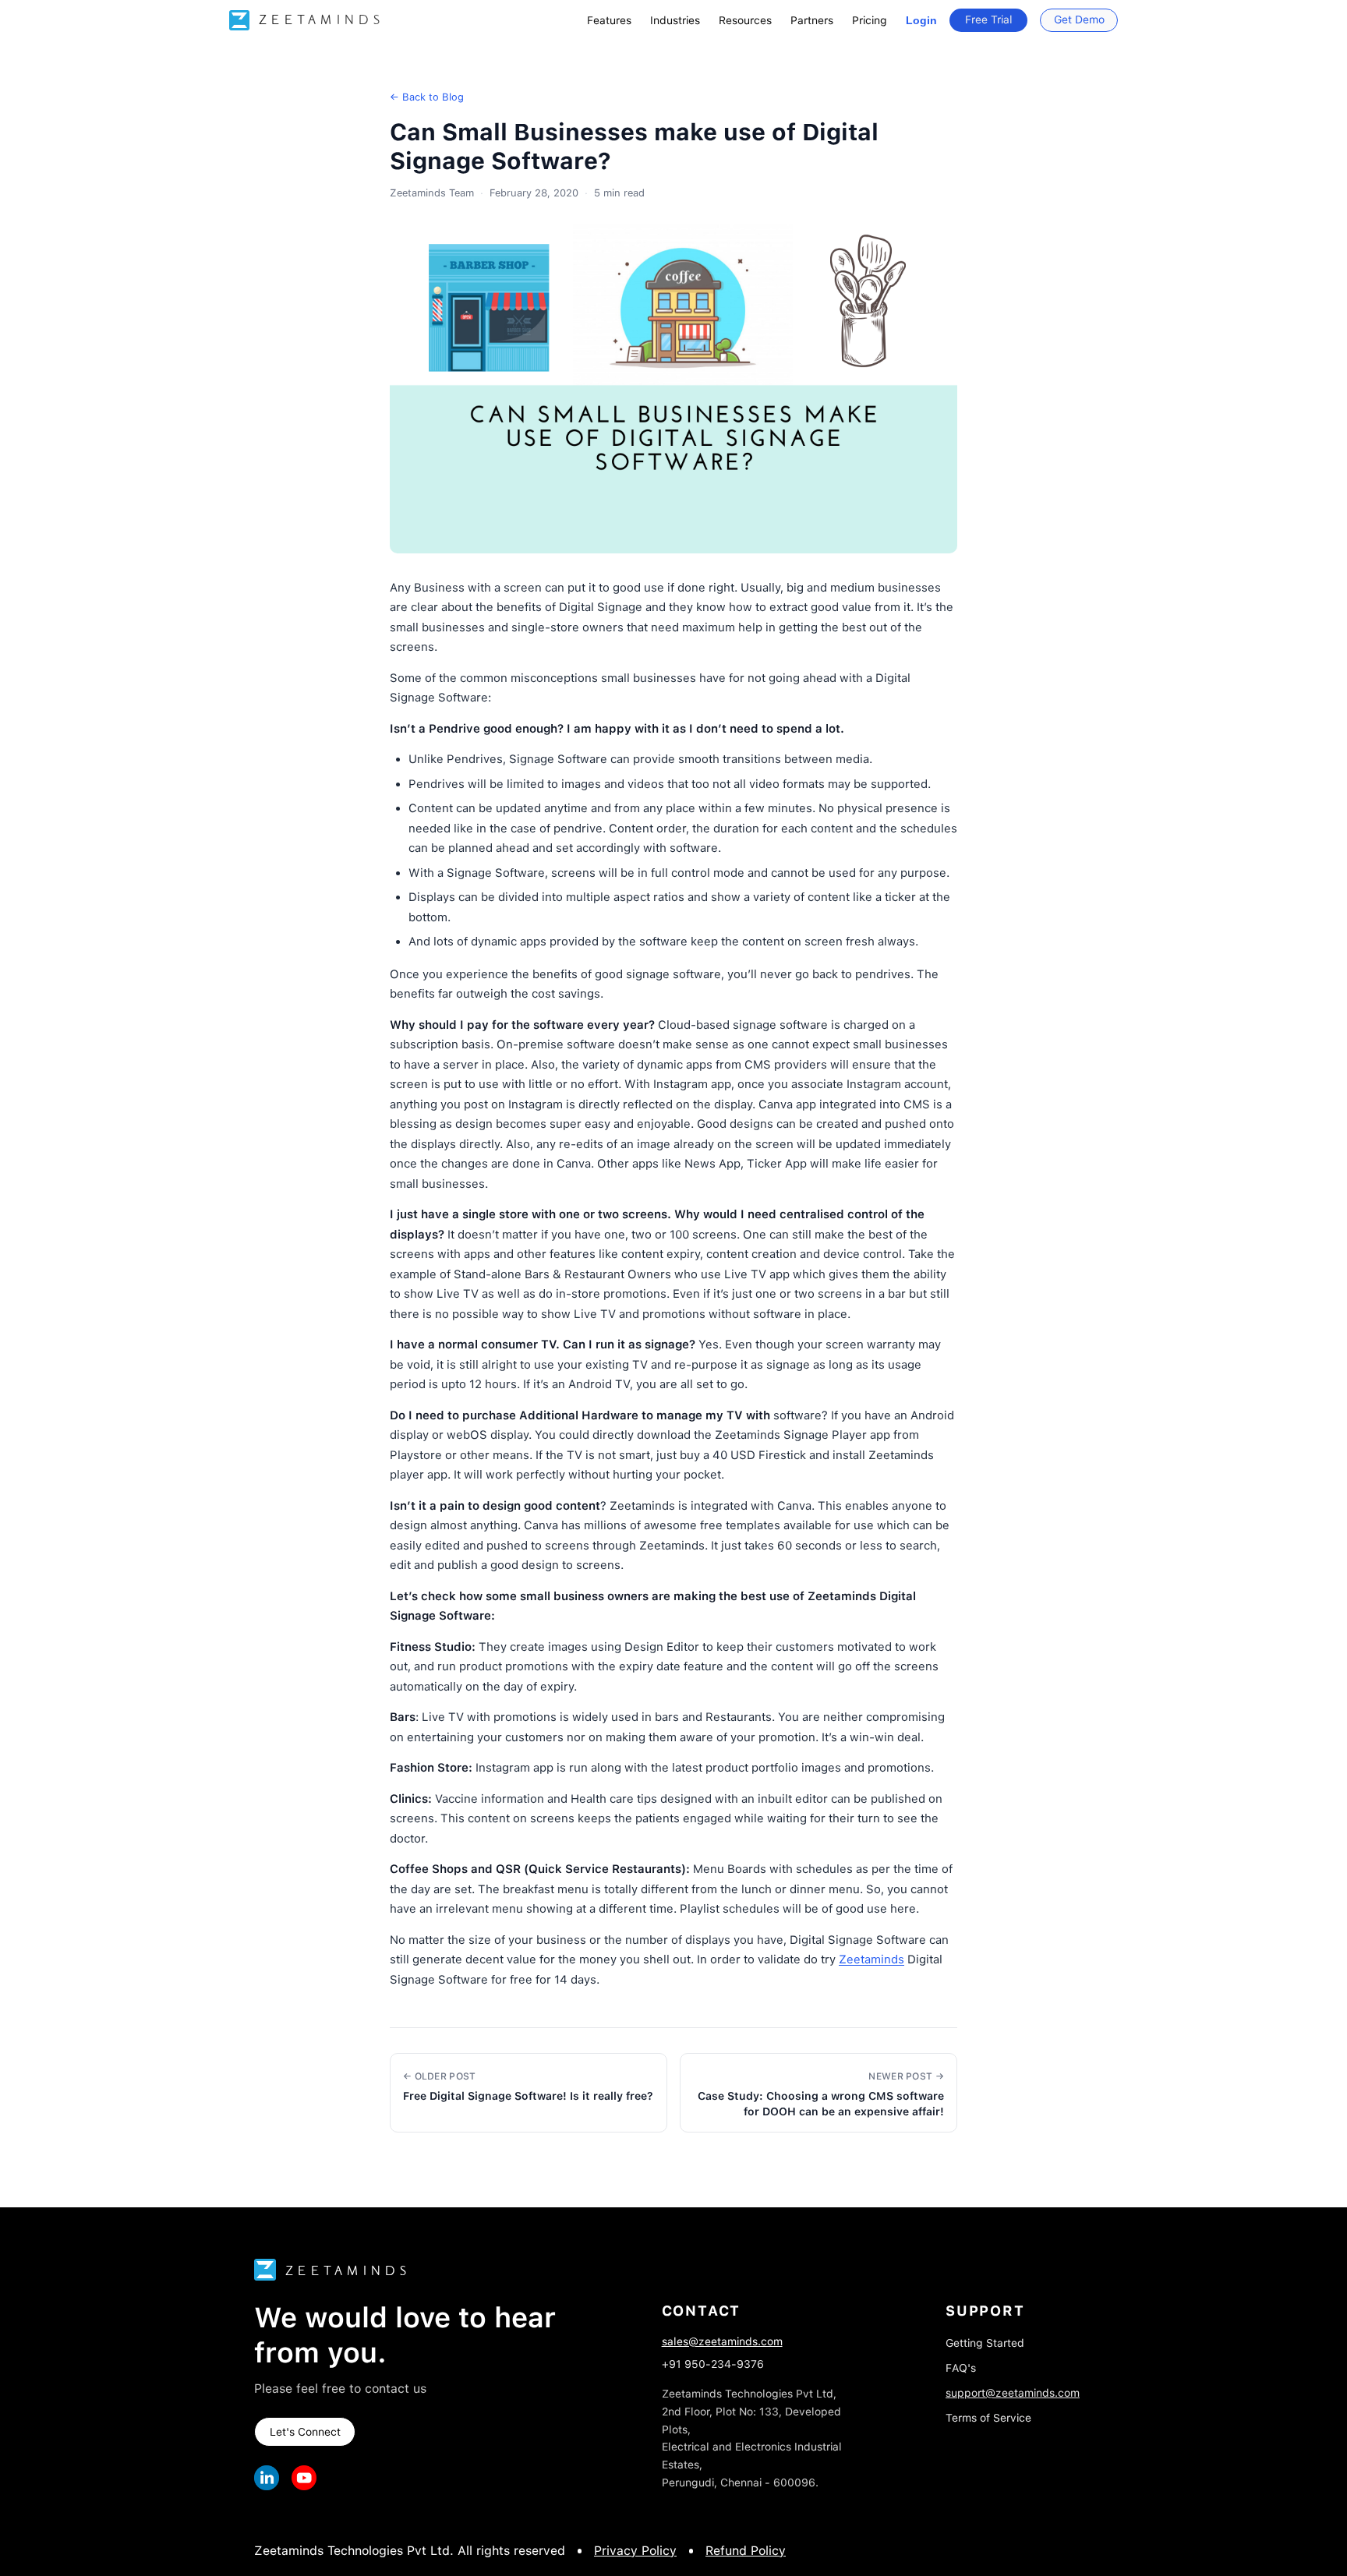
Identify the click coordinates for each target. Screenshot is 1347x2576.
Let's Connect (305, 2432)
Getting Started (985, 2343)
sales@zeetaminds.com (722, 2341)
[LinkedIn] (267, 2478)
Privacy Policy (635, 2551)
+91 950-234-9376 (713, 2364)
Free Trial (989, 19)
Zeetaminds (871, 1959)
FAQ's (961, 2368)
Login (921, 20)
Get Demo (1079, 19)
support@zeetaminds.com (1013, 2393)
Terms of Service (988, 2418)
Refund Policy (746, 2551)
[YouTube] (304, 2478)
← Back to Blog (427, 97)
